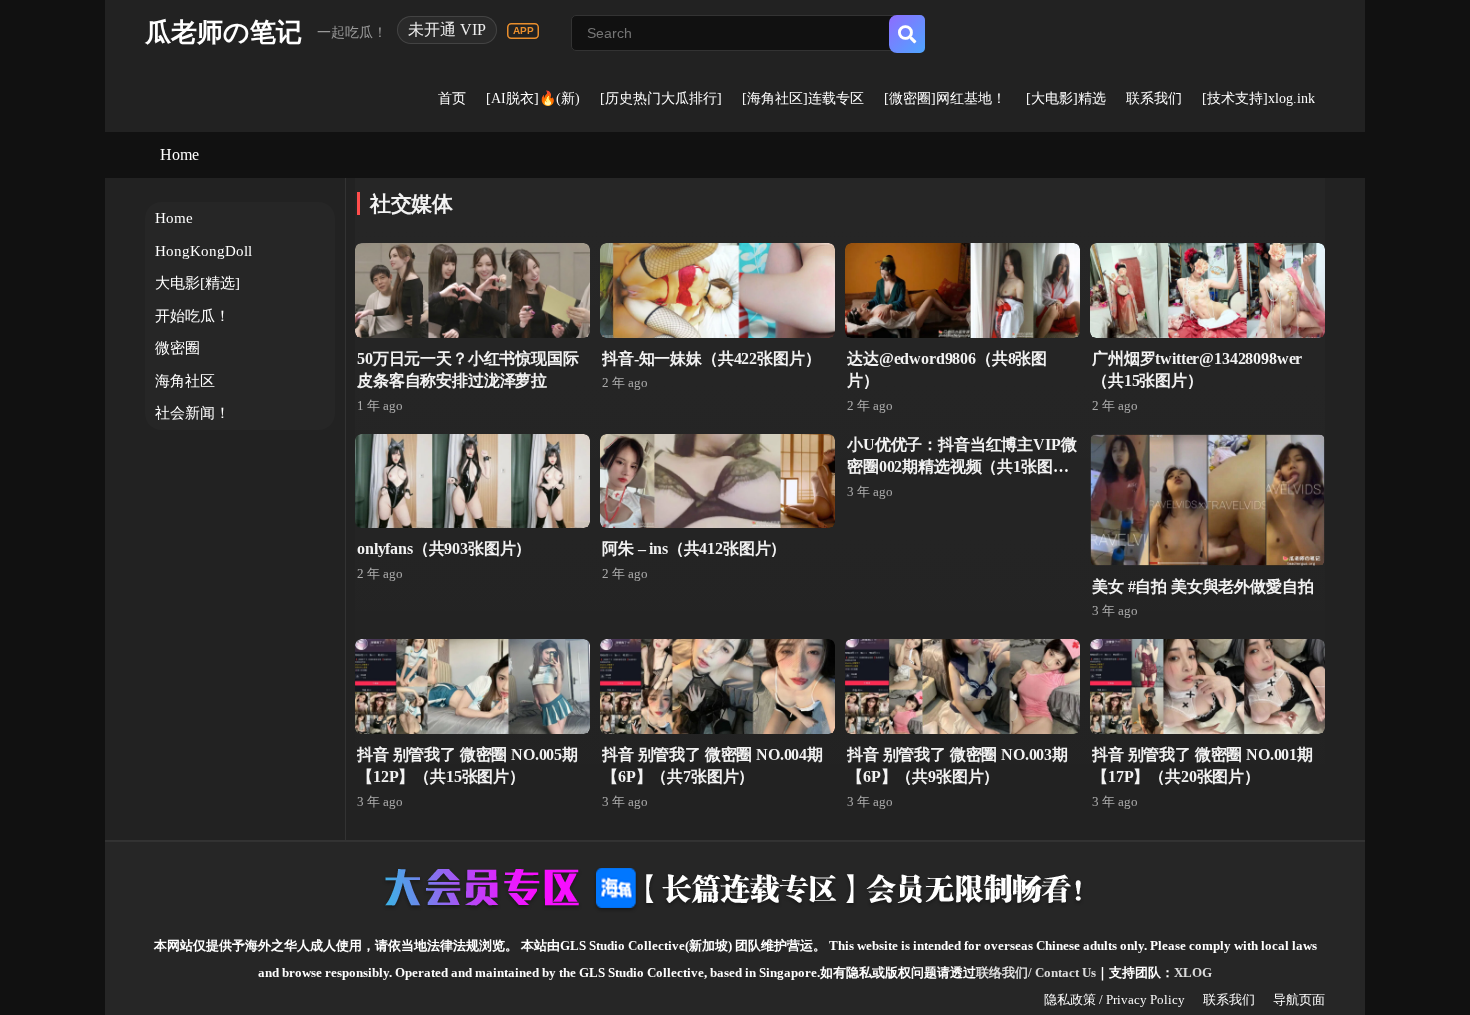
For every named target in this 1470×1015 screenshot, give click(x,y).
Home (179, 154)
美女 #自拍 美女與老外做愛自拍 (1202, 586)
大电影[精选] (197, 283)
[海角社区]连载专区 (803, 98)
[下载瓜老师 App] (523, 31)
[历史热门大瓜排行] (661, 98)
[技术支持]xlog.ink (1258, 98)
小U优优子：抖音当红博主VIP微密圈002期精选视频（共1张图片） (961, 467)
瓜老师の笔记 (223, 32)
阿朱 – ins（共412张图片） (694, 548)
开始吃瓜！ (192, 316)
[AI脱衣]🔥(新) (533, 98)
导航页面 (1299, 999)
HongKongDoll (203, 251)
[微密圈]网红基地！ (945, 98)
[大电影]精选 (1066, 98)
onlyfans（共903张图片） (444, 548)
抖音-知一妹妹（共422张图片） (711, 358)
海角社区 (185, 381)
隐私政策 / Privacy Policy (1114, 999)
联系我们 (1154, 98)
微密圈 (177, 348)
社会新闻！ (192, 413)
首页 (452, 98)
